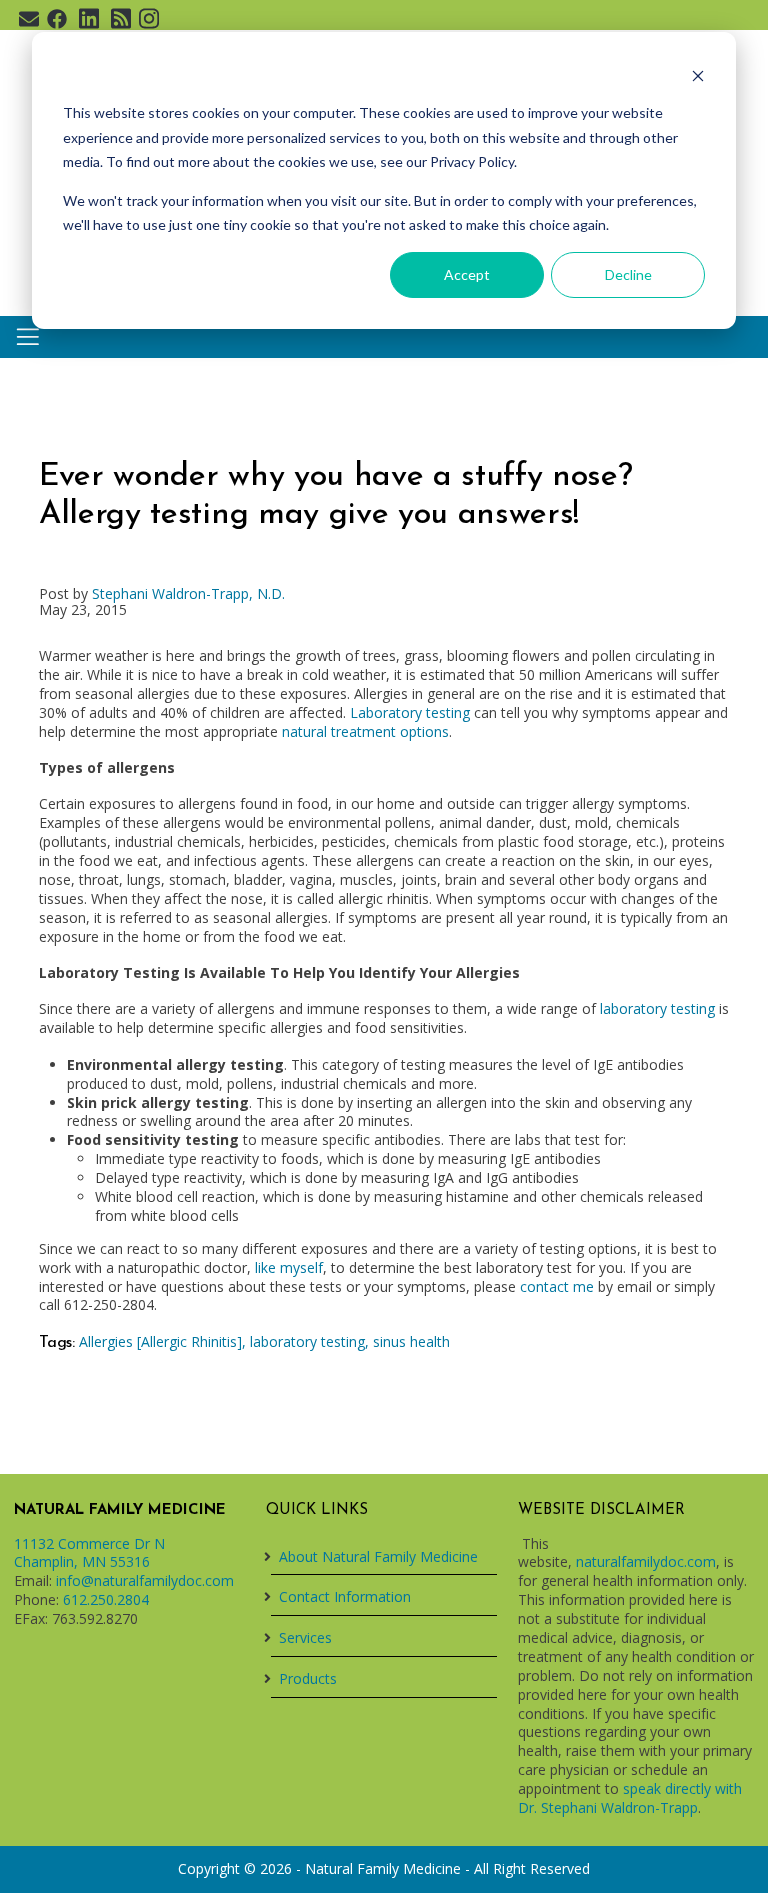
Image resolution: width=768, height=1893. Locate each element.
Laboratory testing (410, 712)
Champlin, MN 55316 (82, 1561)
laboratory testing (657, 1008)
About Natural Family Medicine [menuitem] (378, 1556)
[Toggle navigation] (28, 337)
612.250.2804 (106, 1599)
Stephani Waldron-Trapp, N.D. (188, 593)
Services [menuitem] (305, 1637)
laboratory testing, (311, 1341)
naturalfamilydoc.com (646, 1561)
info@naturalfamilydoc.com (145, 1580)
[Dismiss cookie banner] (698, 75)
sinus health (411, 1341)
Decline (628, 274)
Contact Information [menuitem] (345, 1596)
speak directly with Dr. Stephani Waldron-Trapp (630, 1798)
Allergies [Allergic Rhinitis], (164, 1341)
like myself (289, 1267)
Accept (467, 274)
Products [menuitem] (308, 1678)
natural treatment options (365, 731)
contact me (557, 1286)
